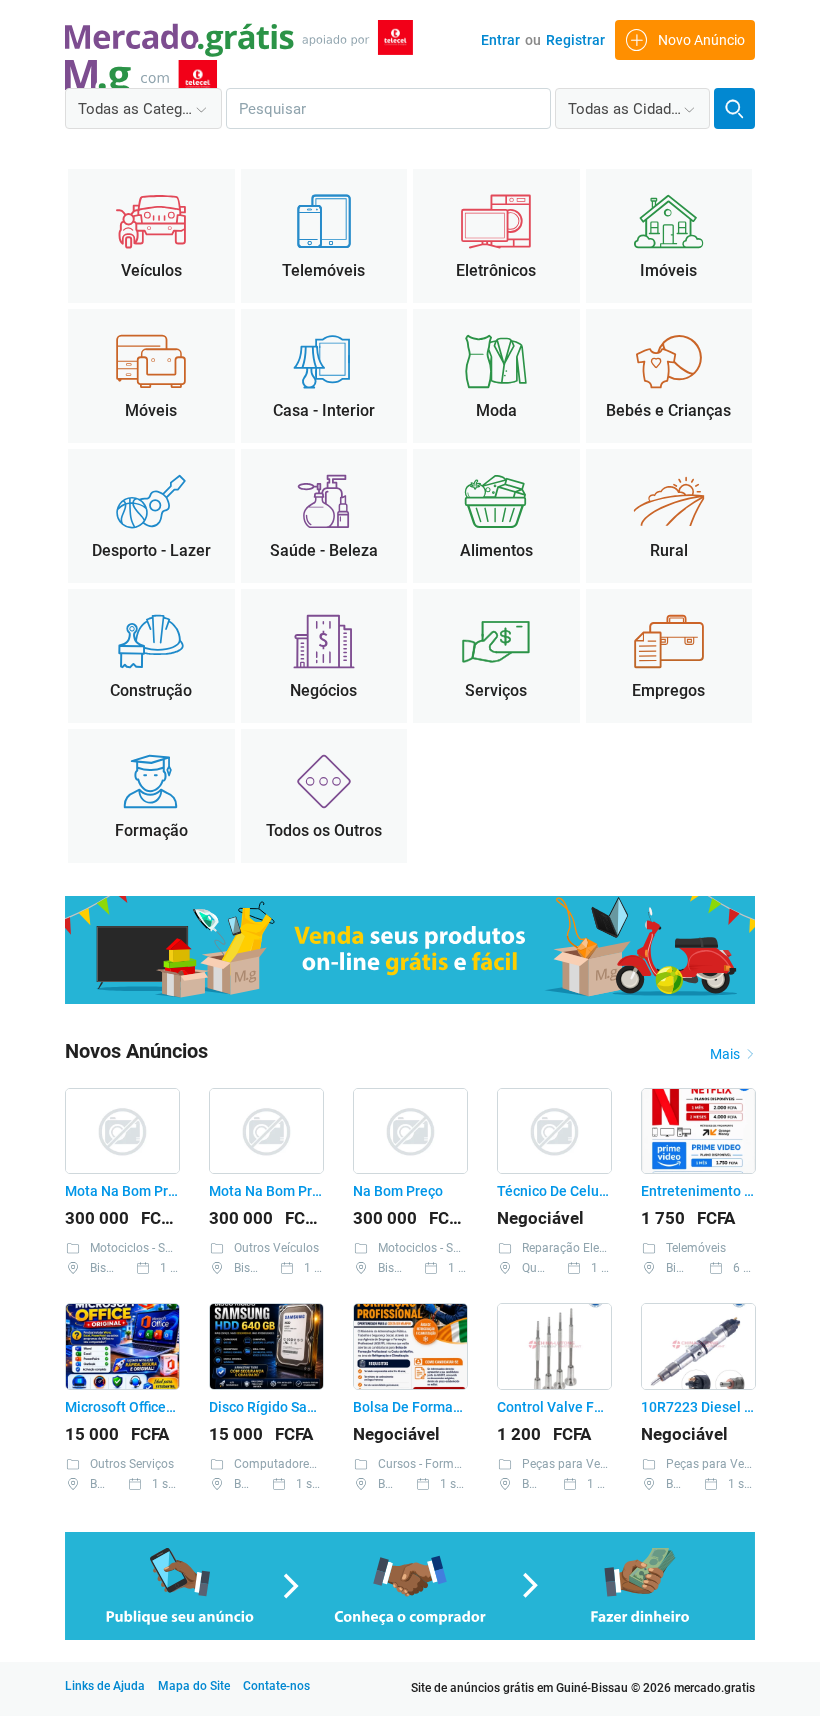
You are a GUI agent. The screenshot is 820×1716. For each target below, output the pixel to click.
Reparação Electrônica (582, 1248)
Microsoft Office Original (121, 1407)
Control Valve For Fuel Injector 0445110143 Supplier (553, 1407)
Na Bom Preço (398, 1191)
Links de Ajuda (105, 1686)
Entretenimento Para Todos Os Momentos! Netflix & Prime (697, 1191)
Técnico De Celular (553, 1191)
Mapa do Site (194, 1686)
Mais (725, 1054)
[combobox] (143, 108)
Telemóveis (696, 1248)
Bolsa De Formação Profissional (409, 1407)
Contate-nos (276, 1686)
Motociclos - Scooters (147, 1248)
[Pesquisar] (734, 108)
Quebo (539, 1268)
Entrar (500, 40)
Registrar (575, 40)
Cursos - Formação (429, 1464)
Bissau (108, 1268)
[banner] (410, 1000)
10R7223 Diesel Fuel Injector (697, 1407)
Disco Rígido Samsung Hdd (265, 1407)
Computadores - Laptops (301, 1464)
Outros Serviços (132, 1464)
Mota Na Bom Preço (121, 1191)
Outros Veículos (276, 1248)
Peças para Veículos (577, 1464)
